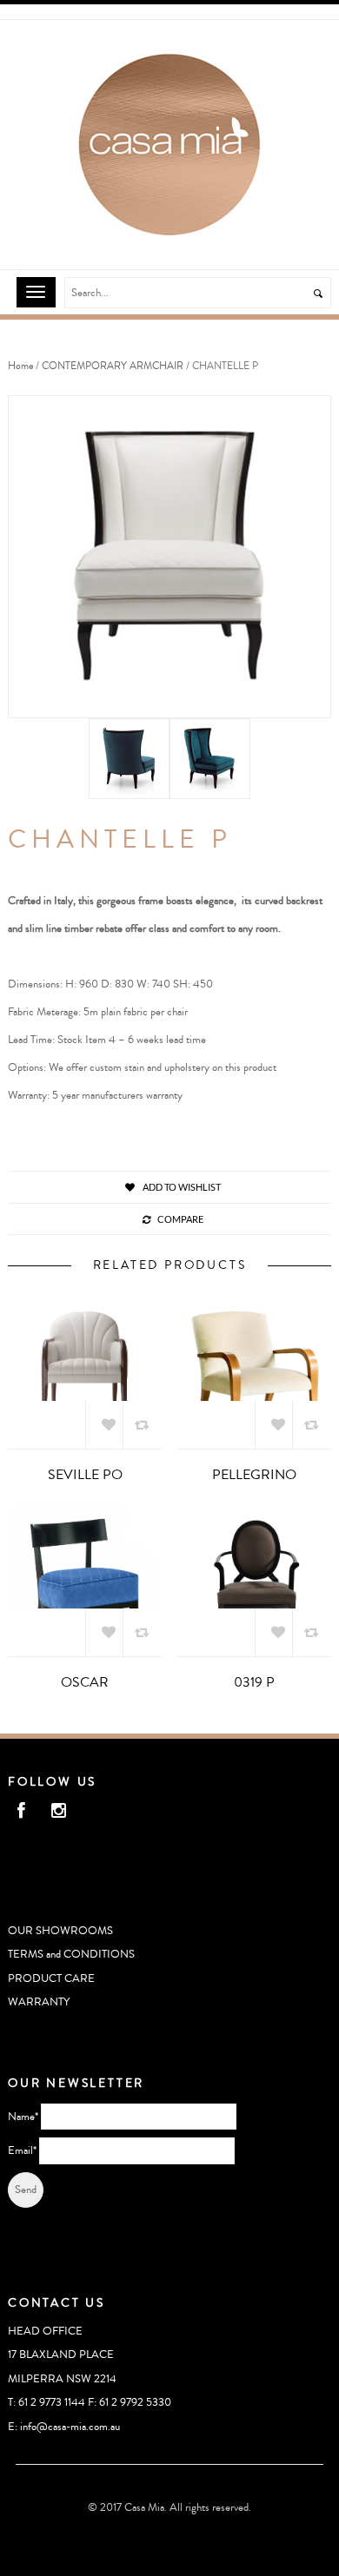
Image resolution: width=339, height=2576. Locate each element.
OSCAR (85, 1682)
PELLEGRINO (254, 1475)
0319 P (254, 1682)
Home (20, 366)
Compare (180, 1219)
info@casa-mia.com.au (70, 2427)
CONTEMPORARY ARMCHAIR (113, 366)
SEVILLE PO (85, 1475)
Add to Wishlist (181, 1187)
